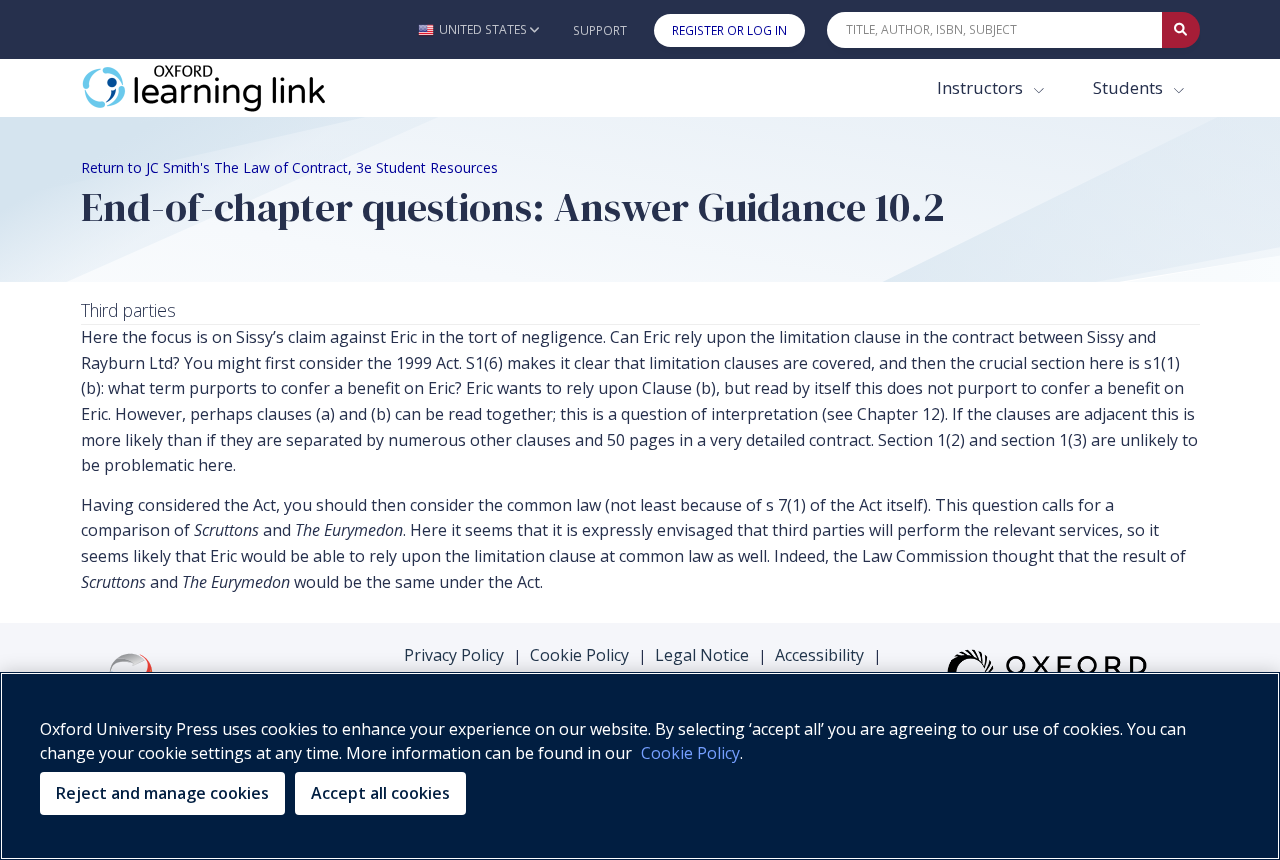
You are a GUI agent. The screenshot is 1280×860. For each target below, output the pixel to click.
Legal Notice (702, 655)
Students (1130, 87)
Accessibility (819, 655)
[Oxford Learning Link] (231, 88)
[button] (478, 29)
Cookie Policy (579, 655)
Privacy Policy (454, 655)
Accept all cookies (380, 793)
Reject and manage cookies (162, 793)
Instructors (982, 87)
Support (600, 30)
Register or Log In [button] (729, 30)
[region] (640, 766)
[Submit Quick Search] (1181, 30)
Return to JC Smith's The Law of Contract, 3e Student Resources (289, 167)
